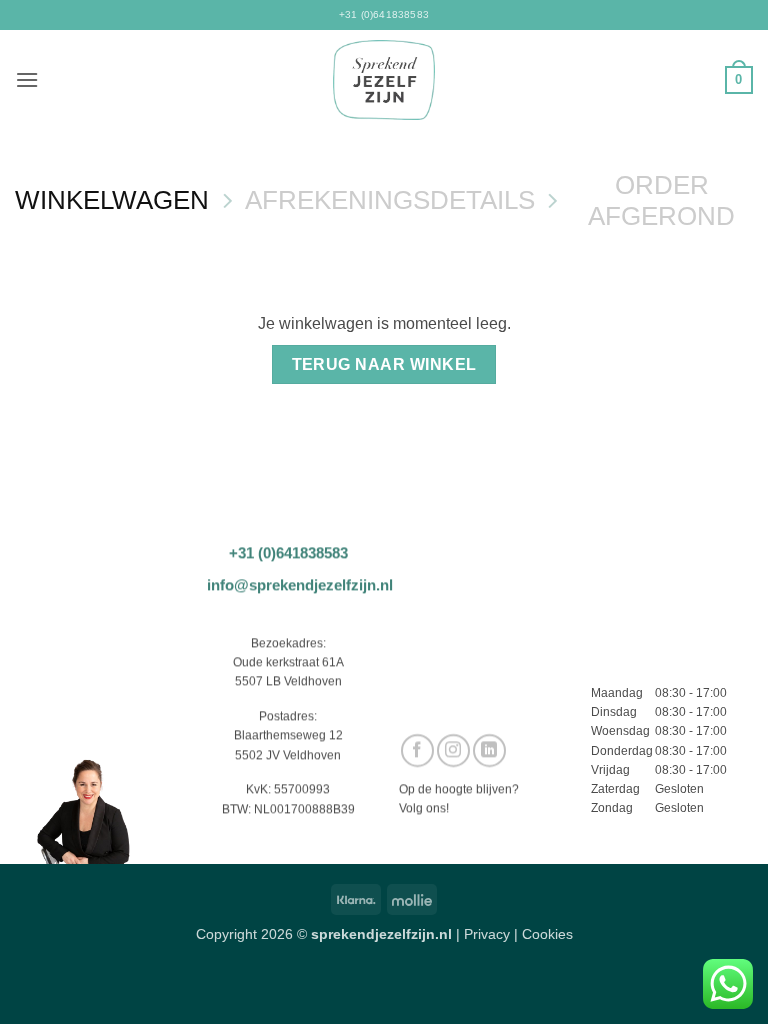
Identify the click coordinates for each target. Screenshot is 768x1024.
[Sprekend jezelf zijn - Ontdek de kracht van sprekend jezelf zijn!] (384, 80)
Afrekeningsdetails (390, 200)
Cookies (547, 934)
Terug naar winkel (384, 364)
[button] (27, 79)
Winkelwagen (112, 200)
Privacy (487, 934)
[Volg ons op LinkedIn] (489, 750)
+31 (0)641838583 (384, 14)
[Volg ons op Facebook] (417, 750)
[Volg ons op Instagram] (453, 750)
